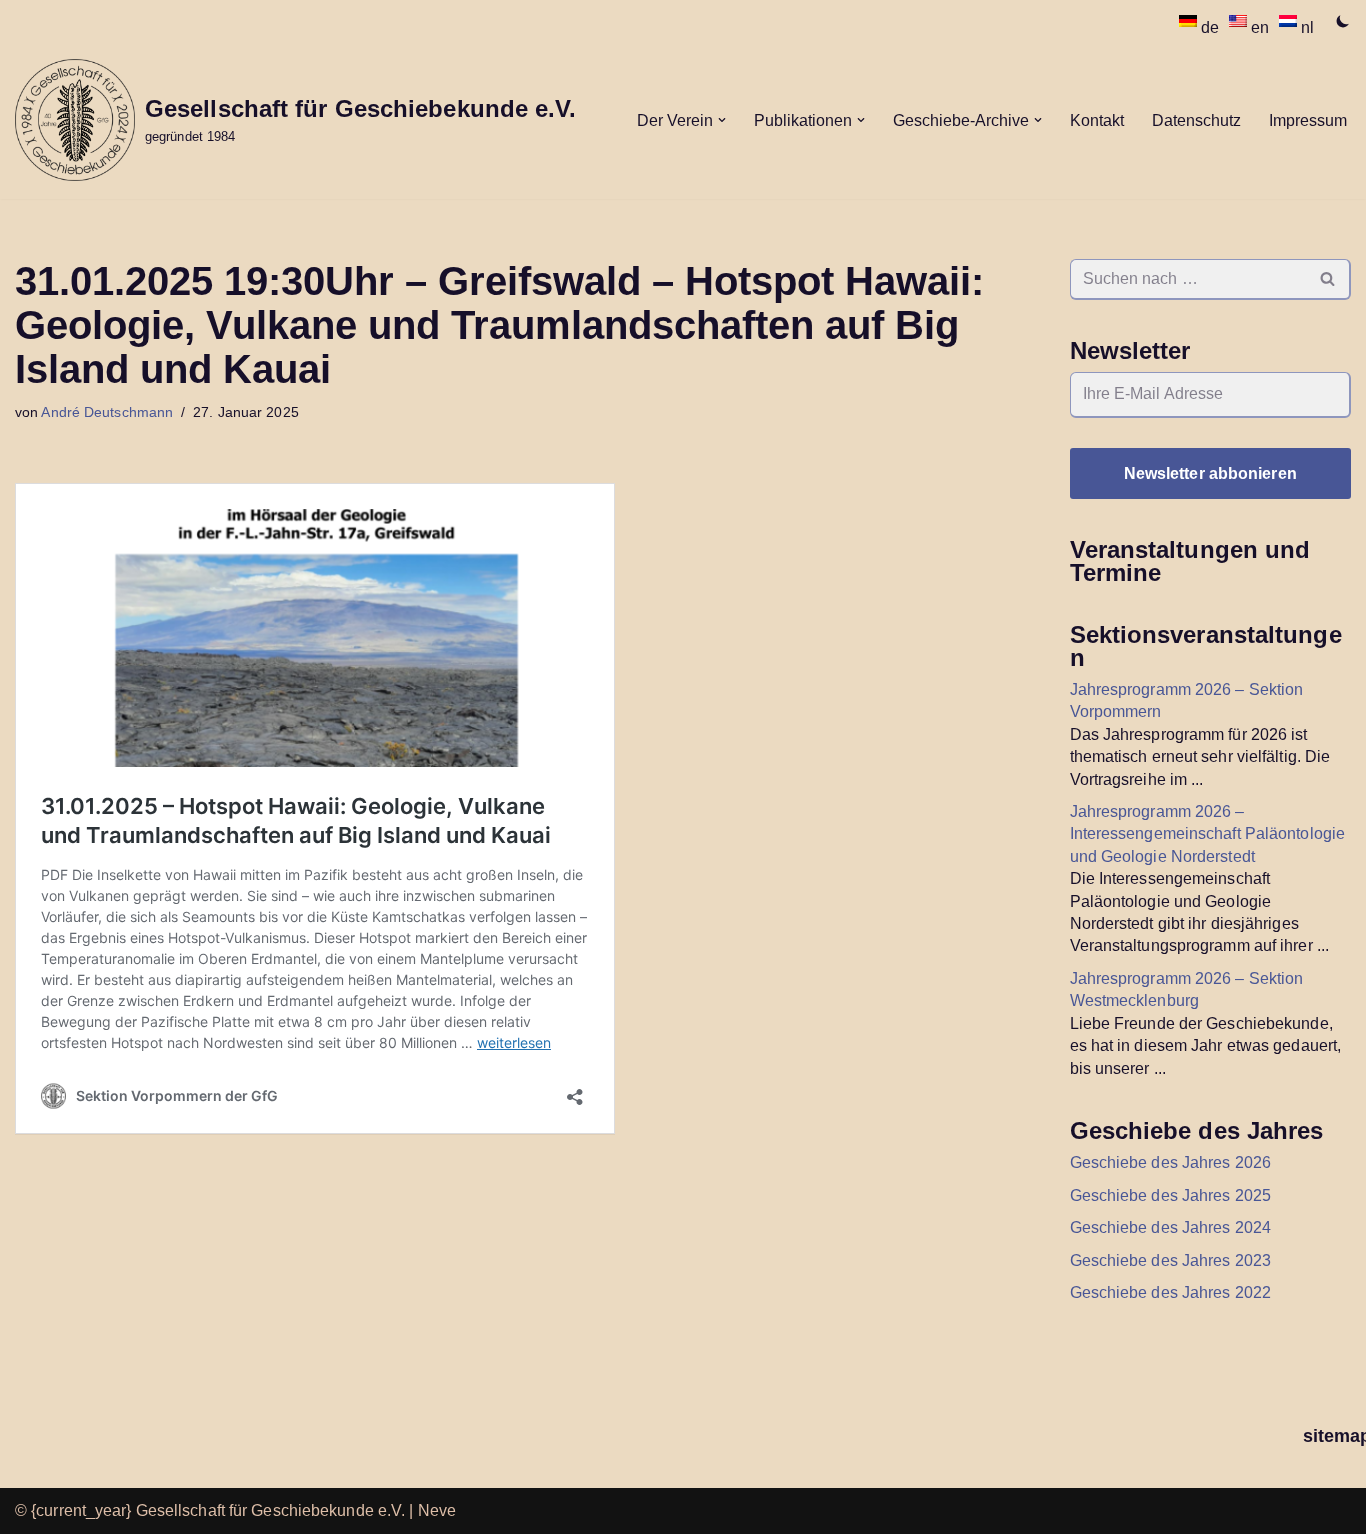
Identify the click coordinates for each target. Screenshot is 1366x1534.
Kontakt (1097, 120)
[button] (722, 120)
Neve (437, 1510)
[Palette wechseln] (1343, 21)
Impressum (1308, 120)
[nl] (1290, 20)
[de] (1190, 20)
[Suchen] (1328, 279)
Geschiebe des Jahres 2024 (1171, 1227)
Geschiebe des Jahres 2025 (1171, 1195)
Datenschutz (1196, 120)
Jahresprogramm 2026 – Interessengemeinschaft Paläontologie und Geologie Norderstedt (1208, 834)
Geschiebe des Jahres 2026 (1171, 1162)
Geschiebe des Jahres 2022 (1171, 1292)
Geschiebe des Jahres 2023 (1171, 1260)
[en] (1240, 20)
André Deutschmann (107, 412)
